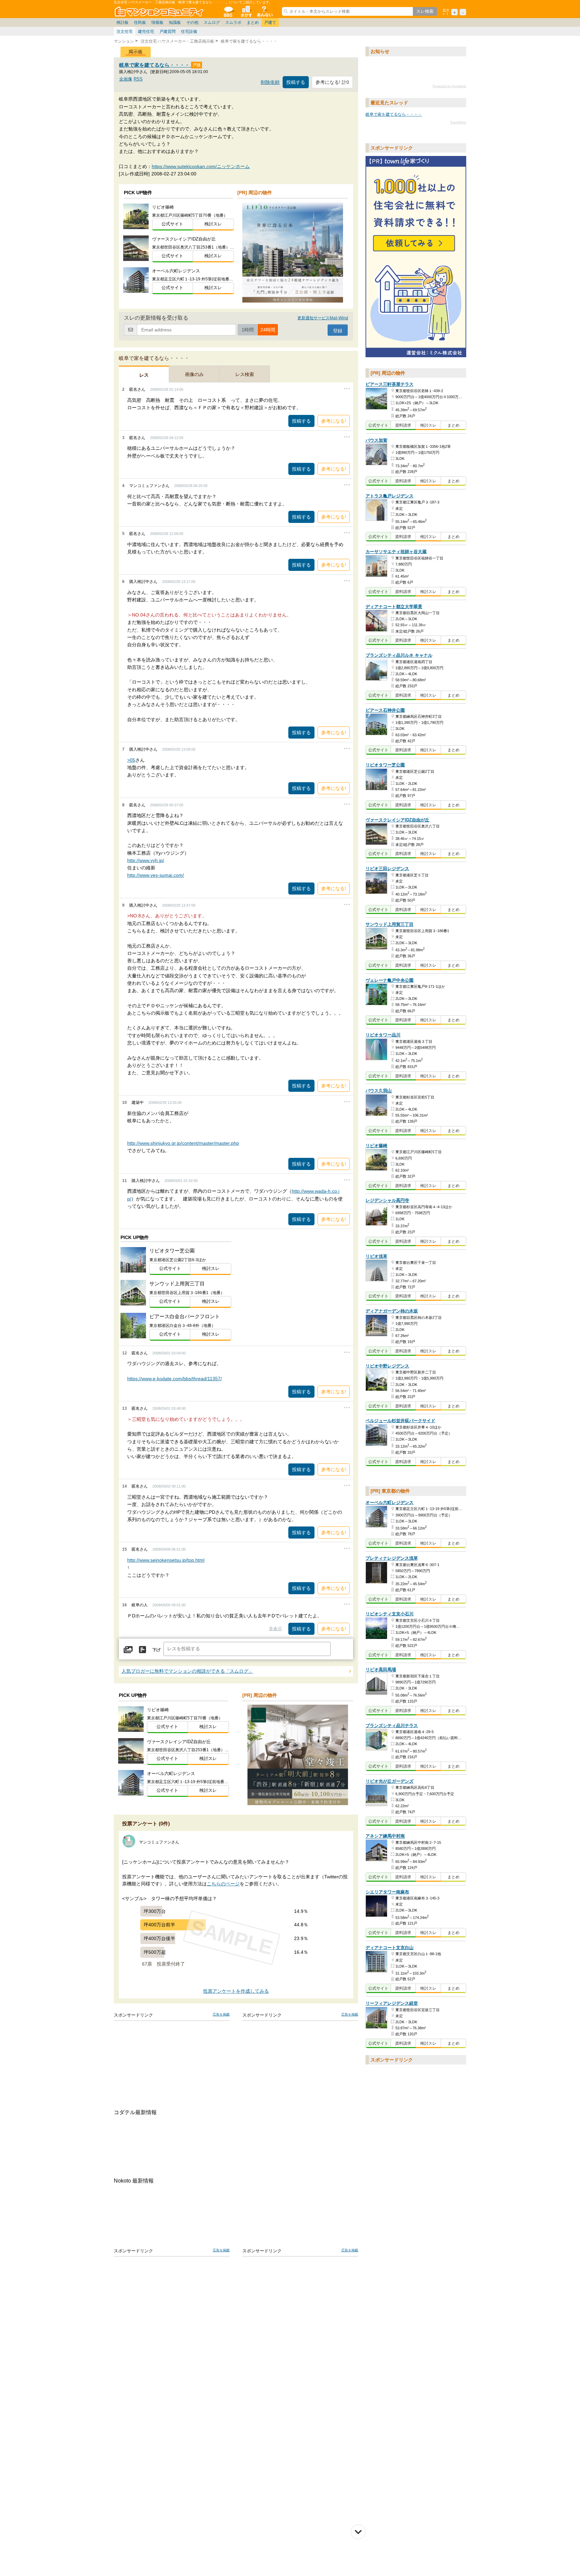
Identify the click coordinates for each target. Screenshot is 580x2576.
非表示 (275, 1629)
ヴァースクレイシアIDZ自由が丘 (397, 820)
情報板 (157, 22)
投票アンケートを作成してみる (236, 1991)
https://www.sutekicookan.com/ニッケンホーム (201, 166)
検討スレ (213, 224)
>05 (131, 760)
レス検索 (245, 374)
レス (144, 375)
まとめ (253, 22)
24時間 (268, 330)
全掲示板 (228, 11)
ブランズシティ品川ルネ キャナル (399, 655)
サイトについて (264, 11)
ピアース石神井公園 (385, 710)
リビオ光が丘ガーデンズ (390, 1781)
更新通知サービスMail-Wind (323, 318)
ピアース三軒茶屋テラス (390, 385)
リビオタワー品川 (383, 1035)
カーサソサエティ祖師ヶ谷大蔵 (396, 552)
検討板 (123, 22)
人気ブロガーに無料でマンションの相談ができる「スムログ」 (187, 1671)
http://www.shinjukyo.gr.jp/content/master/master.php (183, 1143)
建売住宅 (146, 32)
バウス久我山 (379, 1091)
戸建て (270, 22)
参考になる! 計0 (332, 82)
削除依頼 (270, 82)
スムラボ (233, 22)
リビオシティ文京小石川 (390, 1614)
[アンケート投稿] (142, 1650)
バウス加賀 (376, 440)
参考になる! (334, 421)
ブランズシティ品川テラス (392, 1726)
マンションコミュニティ (160, 11)
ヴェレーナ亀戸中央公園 (390, 980)
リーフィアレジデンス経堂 (392, 2003)
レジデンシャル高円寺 (387, 1201)
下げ (156, 1650)
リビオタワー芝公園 (385, 765)
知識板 (175, 22)
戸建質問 (167, 32)
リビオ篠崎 (376, 1146)
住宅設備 (189, 32)
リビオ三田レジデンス (387, 869)
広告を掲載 (221, 2014)
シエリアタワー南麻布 (387, 1892)
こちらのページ (223, 1884)
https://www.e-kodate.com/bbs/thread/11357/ (175, 1379)
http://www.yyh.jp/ (146, 860)
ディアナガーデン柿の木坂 (392, 1311)
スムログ (212, 22)
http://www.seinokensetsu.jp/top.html (166, 1560)
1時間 (248, 330)
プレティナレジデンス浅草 (392, 1558)
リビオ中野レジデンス (387, 1366)
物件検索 (246, 11)
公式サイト (172, 224)
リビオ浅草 (376, 1256)
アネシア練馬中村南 (385, 1836)
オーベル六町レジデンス (390, 1502)
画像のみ (194, 374)
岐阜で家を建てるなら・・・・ (155, 65)
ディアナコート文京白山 (390, 1948)
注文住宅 (125, 32)
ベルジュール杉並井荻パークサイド (400, 1421)
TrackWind (458, 122)
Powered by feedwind (449, 86)
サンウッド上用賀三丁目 (390, 925)
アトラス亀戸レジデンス (390, 496)
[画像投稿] (128, 1650)
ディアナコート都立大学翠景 (394, 607)
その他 (192, 22)
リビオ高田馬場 (381, 1670)
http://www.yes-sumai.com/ (156, 875)
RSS (138, 79)
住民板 (140, 22)
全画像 (126, 79)
